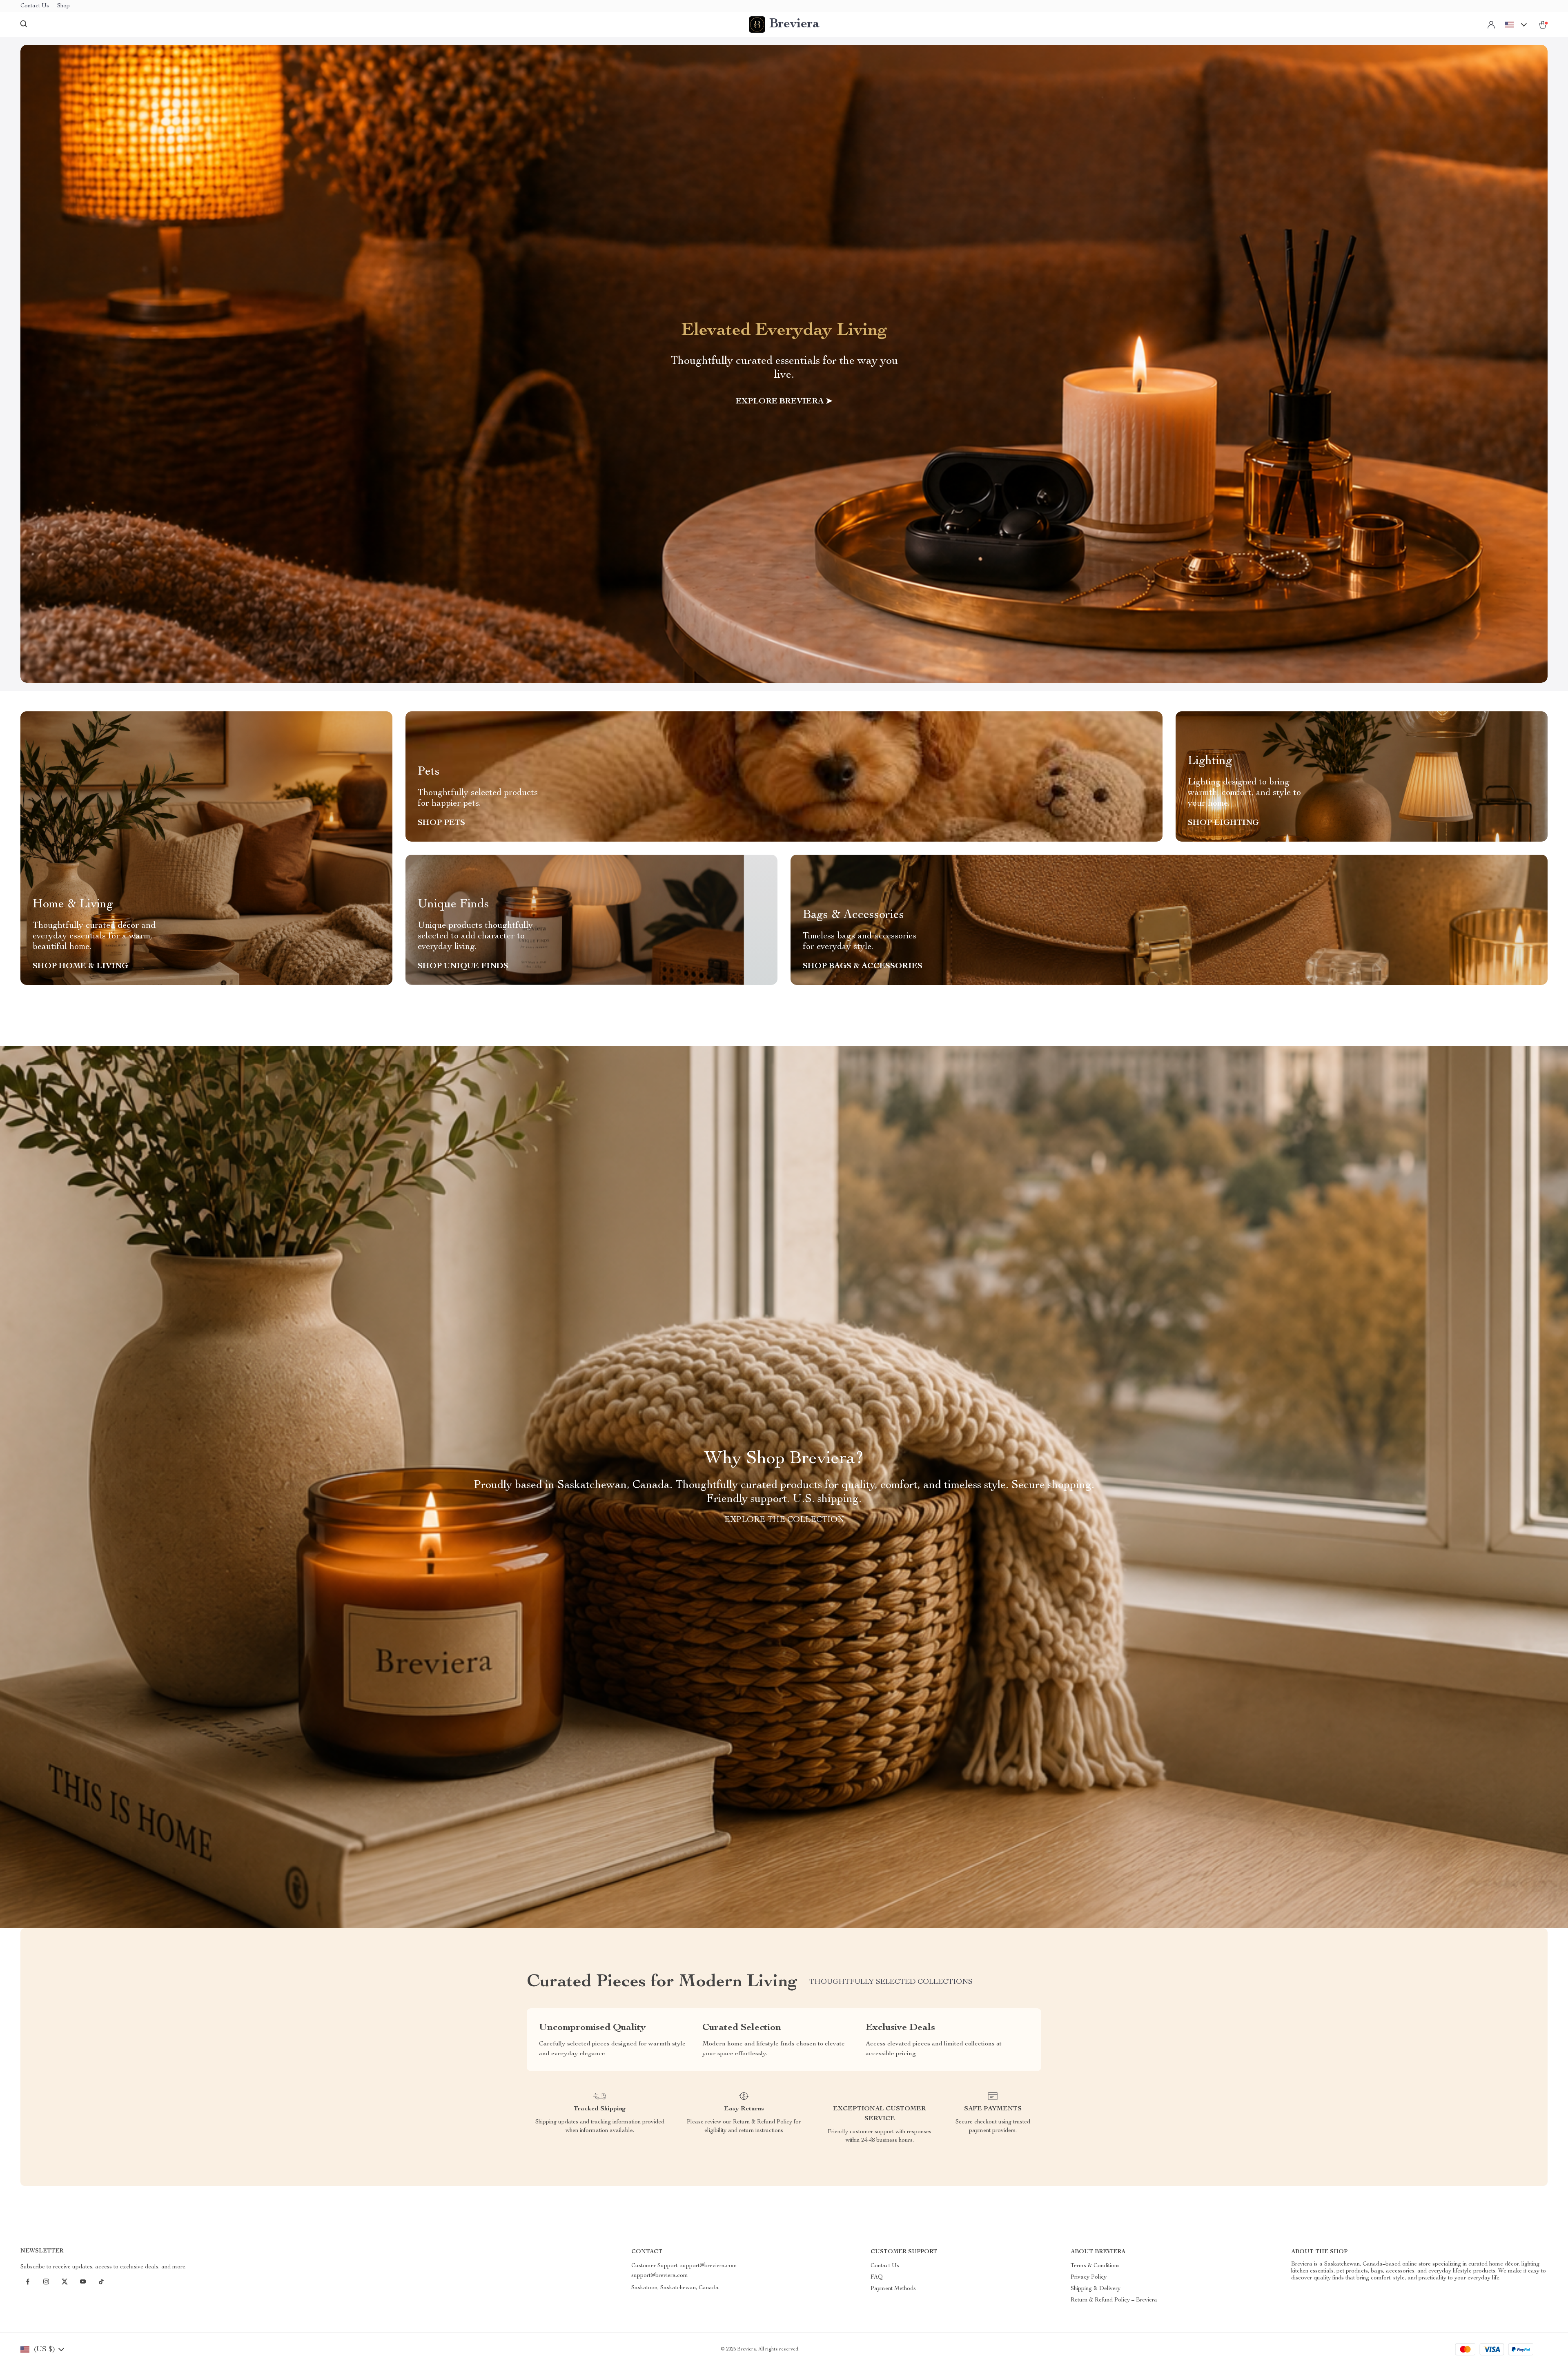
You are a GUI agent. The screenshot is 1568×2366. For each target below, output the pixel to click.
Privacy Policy (1089, 2277)
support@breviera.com (660, 2276)
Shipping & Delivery (1096, 2289)
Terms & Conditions (1095, 2266)
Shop (63, 6)
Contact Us (35, 6)
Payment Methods (893, 2289)
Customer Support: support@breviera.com (684, 2266)
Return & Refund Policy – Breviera (1114, 2300)
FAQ (877, 2277)
